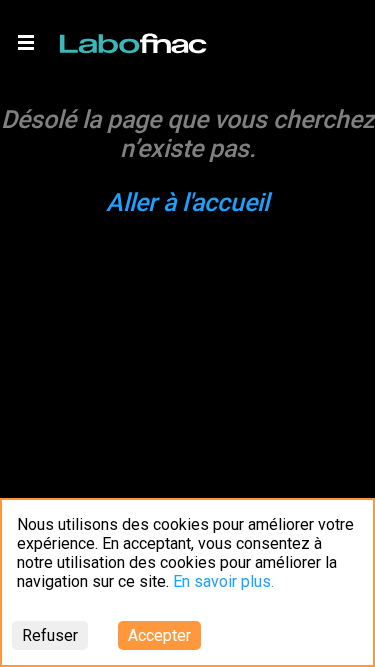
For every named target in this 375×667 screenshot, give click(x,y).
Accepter (159, 635)
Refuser (50, 635)
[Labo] (135, 39)
